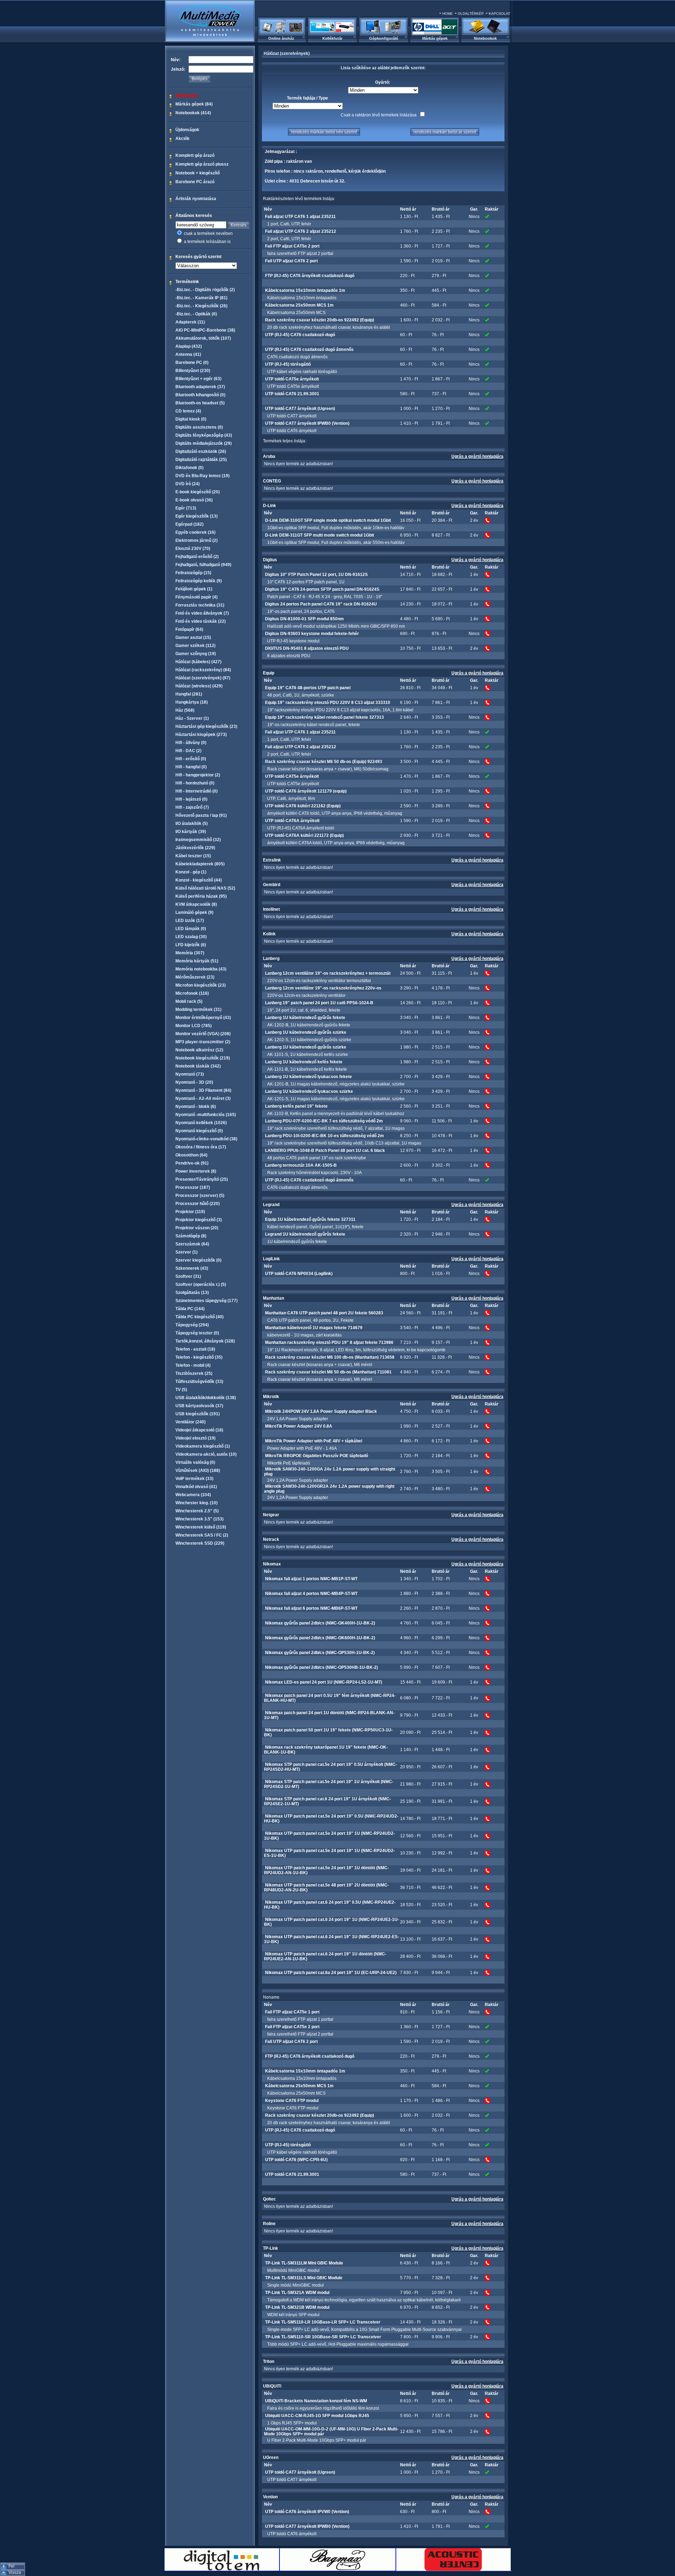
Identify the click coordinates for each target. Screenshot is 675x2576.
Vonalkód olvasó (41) (196, 1487)
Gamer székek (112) (195, 646)
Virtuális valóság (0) (195, 1462)
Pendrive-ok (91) (192, 1163)
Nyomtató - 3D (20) (194, 1082)
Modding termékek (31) (198, 1010)
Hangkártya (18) (192, 702)
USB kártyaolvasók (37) (199, 1406)
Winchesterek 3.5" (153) (200, 1519)
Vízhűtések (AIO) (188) (198, 1470)
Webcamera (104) (193, 1495)
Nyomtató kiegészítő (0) (199, 1131)
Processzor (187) (193, 1187)
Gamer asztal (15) (193, 637)
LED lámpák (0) (191, 929)
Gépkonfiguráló (384, 38)
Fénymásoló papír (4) (197, 597)
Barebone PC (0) (192, 363)
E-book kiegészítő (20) (198, 492)
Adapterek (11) (190, 322)
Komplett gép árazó (195, 155)
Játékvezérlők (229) (195, 848)
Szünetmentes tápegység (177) (207, 1301)
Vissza (15, 2572)
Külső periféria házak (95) (201, 896)
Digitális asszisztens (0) (199, 427)
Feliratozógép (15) (193, 573)
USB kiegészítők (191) (198, 1414)
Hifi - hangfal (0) (191, 767)
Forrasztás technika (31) (200, 605)
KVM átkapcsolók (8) (196, 904)
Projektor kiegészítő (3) (199, 1220)
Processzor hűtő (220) (198, 1204)
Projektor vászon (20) (197, 1228)
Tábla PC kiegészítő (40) (200, 1317)
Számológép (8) (191, 1236)
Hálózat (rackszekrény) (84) (203, 670)
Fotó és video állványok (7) (202, 613)
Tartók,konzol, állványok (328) (205, 1341)
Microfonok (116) (192, 993)
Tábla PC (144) (190, 1309)
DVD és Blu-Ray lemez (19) (202, 476)
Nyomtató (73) (190, 1074)
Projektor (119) (190, 1212)
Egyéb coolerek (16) (195, 532)
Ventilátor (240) (191, 1422)
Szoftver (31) (188, 1276)
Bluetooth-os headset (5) (200, 403)
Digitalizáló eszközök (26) (201, 451)
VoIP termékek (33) (194, 1479)
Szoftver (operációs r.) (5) (201, 1284)
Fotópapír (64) (189, 629)
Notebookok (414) (193, 113)
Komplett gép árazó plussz (202, 164)
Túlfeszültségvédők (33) (199, 1382)
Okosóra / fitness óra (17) (201, 1147)
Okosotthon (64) (191, 1155)
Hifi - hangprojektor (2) (198, 775)
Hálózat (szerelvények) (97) (203, 678)
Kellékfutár (332, 38)
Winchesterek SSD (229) (200, 1543)
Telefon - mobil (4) (193, 1365)
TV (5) (181, 1390)
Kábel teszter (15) (193, 856)
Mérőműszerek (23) (195, 977)
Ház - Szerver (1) (192, 718)
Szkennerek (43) (192, 1268)
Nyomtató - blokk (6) (196, 1107)
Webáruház (187, 95)
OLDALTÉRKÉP (471, 14)
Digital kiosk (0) (191, 419)
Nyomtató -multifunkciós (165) (206, 1115)
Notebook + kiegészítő (198, 173)
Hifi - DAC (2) (188, 751)
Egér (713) (186, 508)
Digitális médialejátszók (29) (204, 443)
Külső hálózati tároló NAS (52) (205, 888)
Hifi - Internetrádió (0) (197, 791)
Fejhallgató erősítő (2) (197, 557)
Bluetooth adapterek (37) (200, 387)
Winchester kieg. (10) (197, 1503)
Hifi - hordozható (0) (195, 783)
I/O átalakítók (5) (192, 824)
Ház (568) (185, 710)
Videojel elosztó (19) (195, 1438)
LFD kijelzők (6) (191, 945)
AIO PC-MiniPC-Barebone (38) (205, 330)
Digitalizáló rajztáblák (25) (201, 460)
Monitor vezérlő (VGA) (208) (203, 1034)
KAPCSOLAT (499, 14)
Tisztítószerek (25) (194, 1373)
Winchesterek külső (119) (201, 1527)
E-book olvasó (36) (194, 500)
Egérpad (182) (189, 524)
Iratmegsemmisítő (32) (198, 840)
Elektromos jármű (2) (197, 540)
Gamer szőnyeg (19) (196, 654)
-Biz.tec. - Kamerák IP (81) (201, 298)
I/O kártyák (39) (191, 832)
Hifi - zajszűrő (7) (192, 807)
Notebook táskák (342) (198, 1066)
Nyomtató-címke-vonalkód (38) (206, 1139)
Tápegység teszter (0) (197, 1333)
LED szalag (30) (191, 937)
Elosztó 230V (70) (193, 549)
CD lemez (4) (188, 411)
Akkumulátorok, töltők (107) (203, 338)
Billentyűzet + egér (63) (198, 379)
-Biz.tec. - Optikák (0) (196, 314)
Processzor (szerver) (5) (200, 1196)
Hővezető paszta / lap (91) (201, 815)
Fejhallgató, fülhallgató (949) (203, 565)
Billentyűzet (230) (193, 371)
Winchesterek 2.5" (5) (197, 1511)
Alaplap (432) (189, 346)
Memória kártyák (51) (197, 961)
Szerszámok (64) (192, 1244)
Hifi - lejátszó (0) (191, 799)
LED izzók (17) (190, 921)
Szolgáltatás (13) (192, 1293)
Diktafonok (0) (189, 468)
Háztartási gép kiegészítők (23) (206, 726)
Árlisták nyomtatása (196, 199)
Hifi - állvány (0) (191, 743)
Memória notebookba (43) (201, 969)
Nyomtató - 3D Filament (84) (203, 1090)
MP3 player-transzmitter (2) (203, 1042)
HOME (448, 14)
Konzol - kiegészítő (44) (199, 880)
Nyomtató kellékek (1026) (201, 1123)
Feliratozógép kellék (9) (199, 581)
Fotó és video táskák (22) (201, 621)
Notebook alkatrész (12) (199, 1050)
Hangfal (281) (189, 694)
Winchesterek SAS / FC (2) (202, 1535)
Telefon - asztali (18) (195, 1349)
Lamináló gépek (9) (194, 912)
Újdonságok (187, 130)
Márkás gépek (435, 38)
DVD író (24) (188, 484)
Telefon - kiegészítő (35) (199, 1357)
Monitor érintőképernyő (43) (203, 1018)
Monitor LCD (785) (194, 1026)
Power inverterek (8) (196, 1171)
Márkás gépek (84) (194, 104)
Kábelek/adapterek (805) (200, 864)
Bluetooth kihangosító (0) (200, 395)
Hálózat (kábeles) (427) (198, 662)
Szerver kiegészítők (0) (198, 1260)
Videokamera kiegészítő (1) (203, 1446)
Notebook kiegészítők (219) (203, 1058)
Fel (11, 2566)
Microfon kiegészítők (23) (201, 985)
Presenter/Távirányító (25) (202, 1179)
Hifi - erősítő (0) (191, 759)
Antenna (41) (188, 354)
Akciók (182, 139)
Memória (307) (190, 953)
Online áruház (281, 38)
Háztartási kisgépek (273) (201, 735)
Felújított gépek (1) (194, 589)
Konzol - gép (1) (191, 872)
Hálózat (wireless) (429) (199, 686)
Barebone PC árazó (195, 182)
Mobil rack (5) (189, 1001)
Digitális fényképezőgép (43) (204, 435)
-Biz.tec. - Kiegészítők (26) (201, 306)
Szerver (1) (187, 1252)
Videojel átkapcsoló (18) (199, 1430)
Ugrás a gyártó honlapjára (477, 456)
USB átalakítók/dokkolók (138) (206, 1398)
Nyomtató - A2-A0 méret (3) (203, 1098)
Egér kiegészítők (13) (197, 516)
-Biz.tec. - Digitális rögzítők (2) (205, 290)
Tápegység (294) (192, 1325)
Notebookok (485, 38)
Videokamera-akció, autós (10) (206, 1454)
